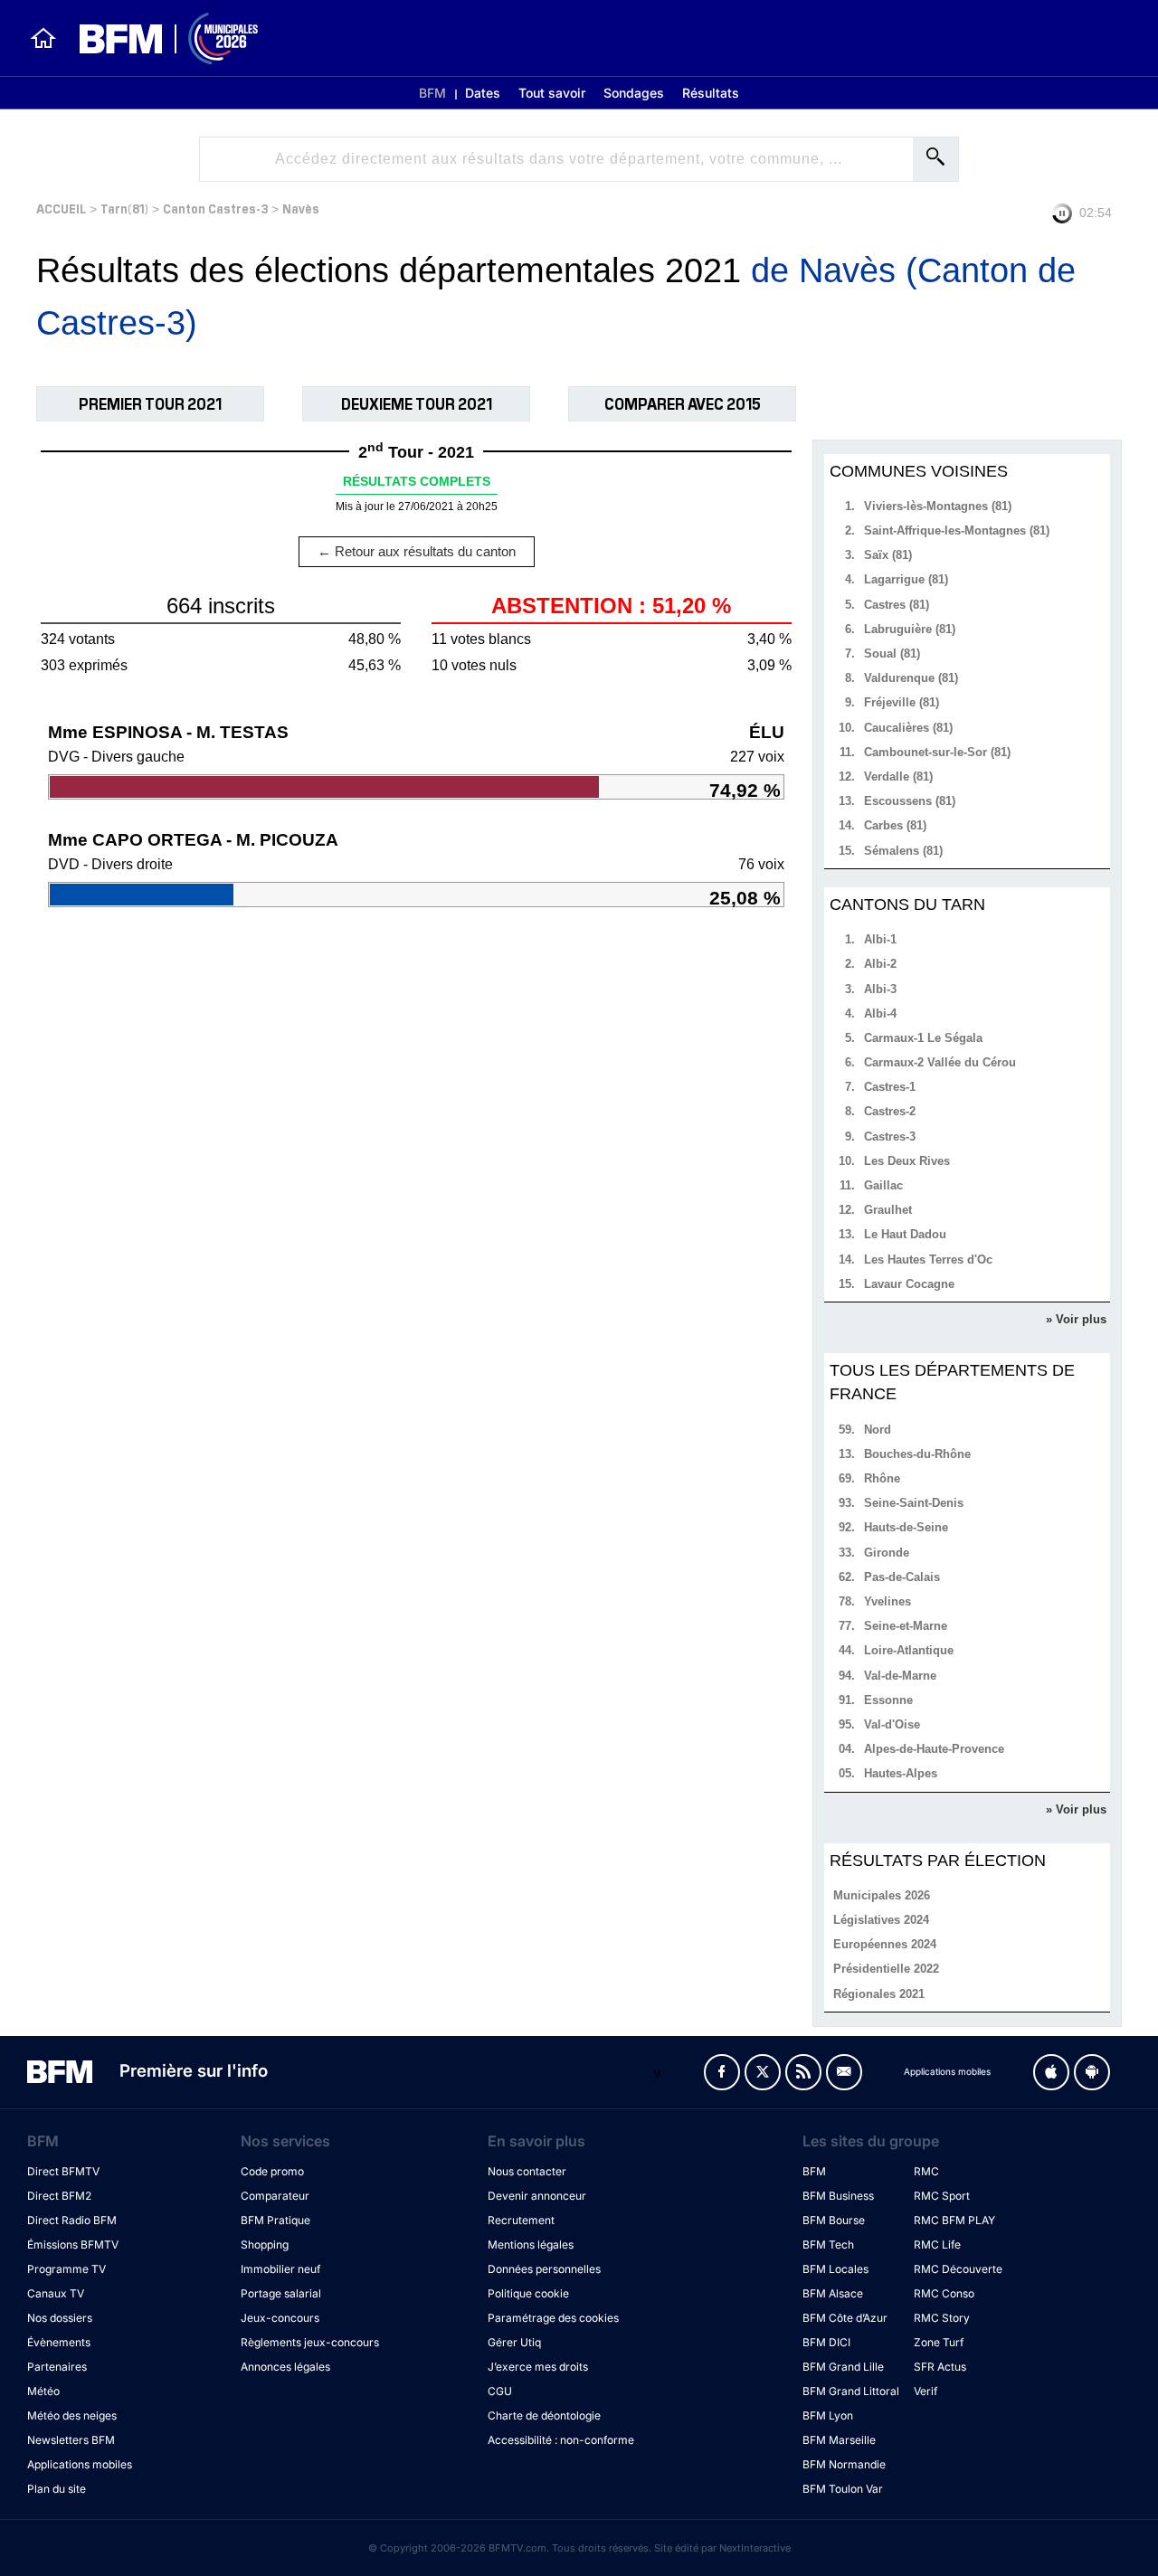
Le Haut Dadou (905, 1234)
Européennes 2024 (885, 1944)
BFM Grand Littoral (851, 2391)
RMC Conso (944, 2293)
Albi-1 (880, 939)
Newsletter (844, 2072)
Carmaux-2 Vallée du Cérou (940, 1062)
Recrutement (521, 2220)
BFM (432, 93)
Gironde (887, 1553)
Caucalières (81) (908, 728)
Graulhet (888, 1210)
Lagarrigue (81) (906, 579)
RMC (926, 2171)
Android (1092, 2072)
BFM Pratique (275, 2220)
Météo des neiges (72, 2415)
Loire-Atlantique (909, 1650)
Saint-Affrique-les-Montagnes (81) (957, 530)
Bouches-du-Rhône (917, 1454)
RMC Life (937, 2245)
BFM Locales (835, 2269)
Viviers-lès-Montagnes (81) (938, 506)
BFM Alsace (833, 2293)
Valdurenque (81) (911, 678)
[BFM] (43, 38)
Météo (43, 2391)
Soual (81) (892, 653)
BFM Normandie (844, 2464)
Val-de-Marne (900, 1676)
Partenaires (57, 2367)
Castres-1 (890, 1087)
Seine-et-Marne (906, 1626)
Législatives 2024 (881, 1920)
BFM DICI (826, 2342)
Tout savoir (552, 93)
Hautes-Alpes (901, 1773)
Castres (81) (897, 605)
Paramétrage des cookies (553, 2318)
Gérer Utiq (514, 2342)
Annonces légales (285, 2367)
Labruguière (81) (910, 629)
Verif (925, 2391)
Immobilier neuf (280, 2269)
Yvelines (887, 1601)
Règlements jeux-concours (310, 2342)
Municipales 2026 (882, 1895)
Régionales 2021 (879, 1994)
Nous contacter (527, 2171)
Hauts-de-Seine (906, 1527)
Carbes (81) (895, 825)
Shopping (265, 2245)
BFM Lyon (828, 2415)
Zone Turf (939, 2342)
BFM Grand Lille (843, 2367)
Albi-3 (880, 989)
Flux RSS (803, 2072)
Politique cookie (528, 2293)
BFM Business (838, 2196)
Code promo (272, 2171)
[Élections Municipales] (158, 38)
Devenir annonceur (537, 2196)
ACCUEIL (61, 208)
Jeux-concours (280, 2318)
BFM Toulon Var (843, 2489)
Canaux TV (56, 2293)
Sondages (634, 93)
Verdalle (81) (898, 777)
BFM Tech (828, 2245)
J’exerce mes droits (538, 2367)
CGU (500, 2391)
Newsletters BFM (71, 2440)
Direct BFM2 (59, 2196)
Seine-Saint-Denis (914, 1503)
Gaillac (883, 1185)
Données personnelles (544, 2269)
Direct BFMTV (63, 2171)
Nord (878, 1430)
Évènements (59, 2342)
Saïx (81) (888, 555)
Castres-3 (890, 1136)
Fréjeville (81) (902, 702)
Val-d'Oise (892, 1724)
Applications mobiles (80, 2464)
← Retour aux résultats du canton (417, 551)
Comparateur (275, 2196)
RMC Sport (942, 2196)
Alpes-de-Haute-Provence (934, 1749)
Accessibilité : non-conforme (561, 2440)
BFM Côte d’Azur (845, 2318)
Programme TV (66, 2269)
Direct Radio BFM (72, 2220)
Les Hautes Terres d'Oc (928, 1260)
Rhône (882, 1478)
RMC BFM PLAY (954, 2220)
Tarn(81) (124, 208)
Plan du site (57, 2489)
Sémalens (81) (903, 851)
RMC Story (942, 2318)
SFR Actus (940, 2367)
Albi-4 (880, 1013)
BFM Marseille (839, 2440)
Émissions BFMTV (73, 2245)
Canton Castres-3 (215, 208)
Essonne (888, 1700)
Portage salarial (281, 2293)
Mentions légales (531, 2245)
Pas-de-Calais (902, 1577)
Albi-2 (880, 964)
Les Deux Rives (907, 1161)
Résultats (711, 93)
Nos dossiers (60, 2318)
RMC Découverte (958, 2269)
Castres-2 (890, 1111)
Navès (301, 208)
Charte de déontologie (544, 2415)
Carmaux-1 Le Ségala (923, 1038)
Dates (483, 93)
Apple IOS (1051, 2072)
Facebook (722, 2072)
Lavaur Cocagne (909, 1284)
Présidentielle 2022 (886, 1969)
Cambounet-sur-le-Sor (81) (937, 752)
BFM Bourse (834, 2220)
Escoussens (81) (910, 801)
